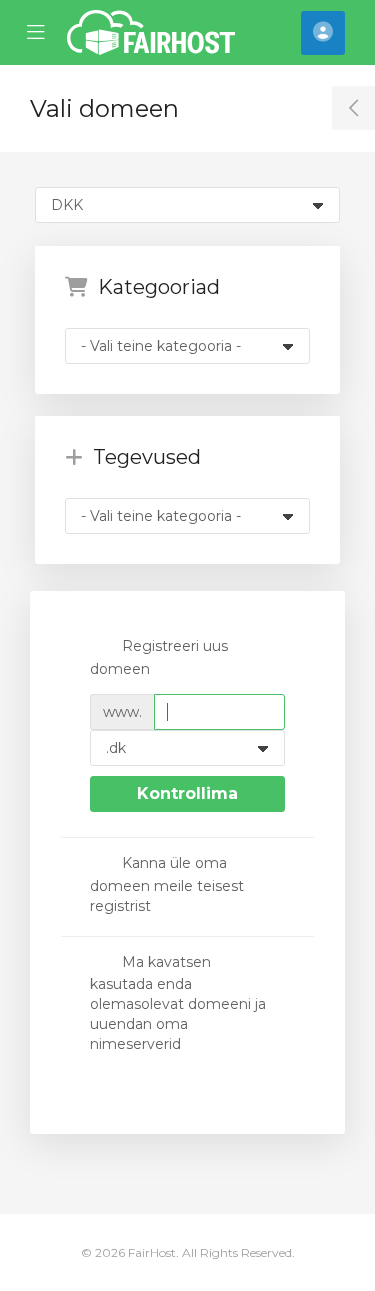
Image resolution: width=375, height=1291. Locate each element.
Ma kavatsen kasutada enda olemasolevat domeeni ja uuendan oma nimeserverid (178, 1003)
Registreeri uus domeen (159, 657)
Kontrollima (187, 793)
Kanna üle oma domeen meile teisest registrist (167, 884)
